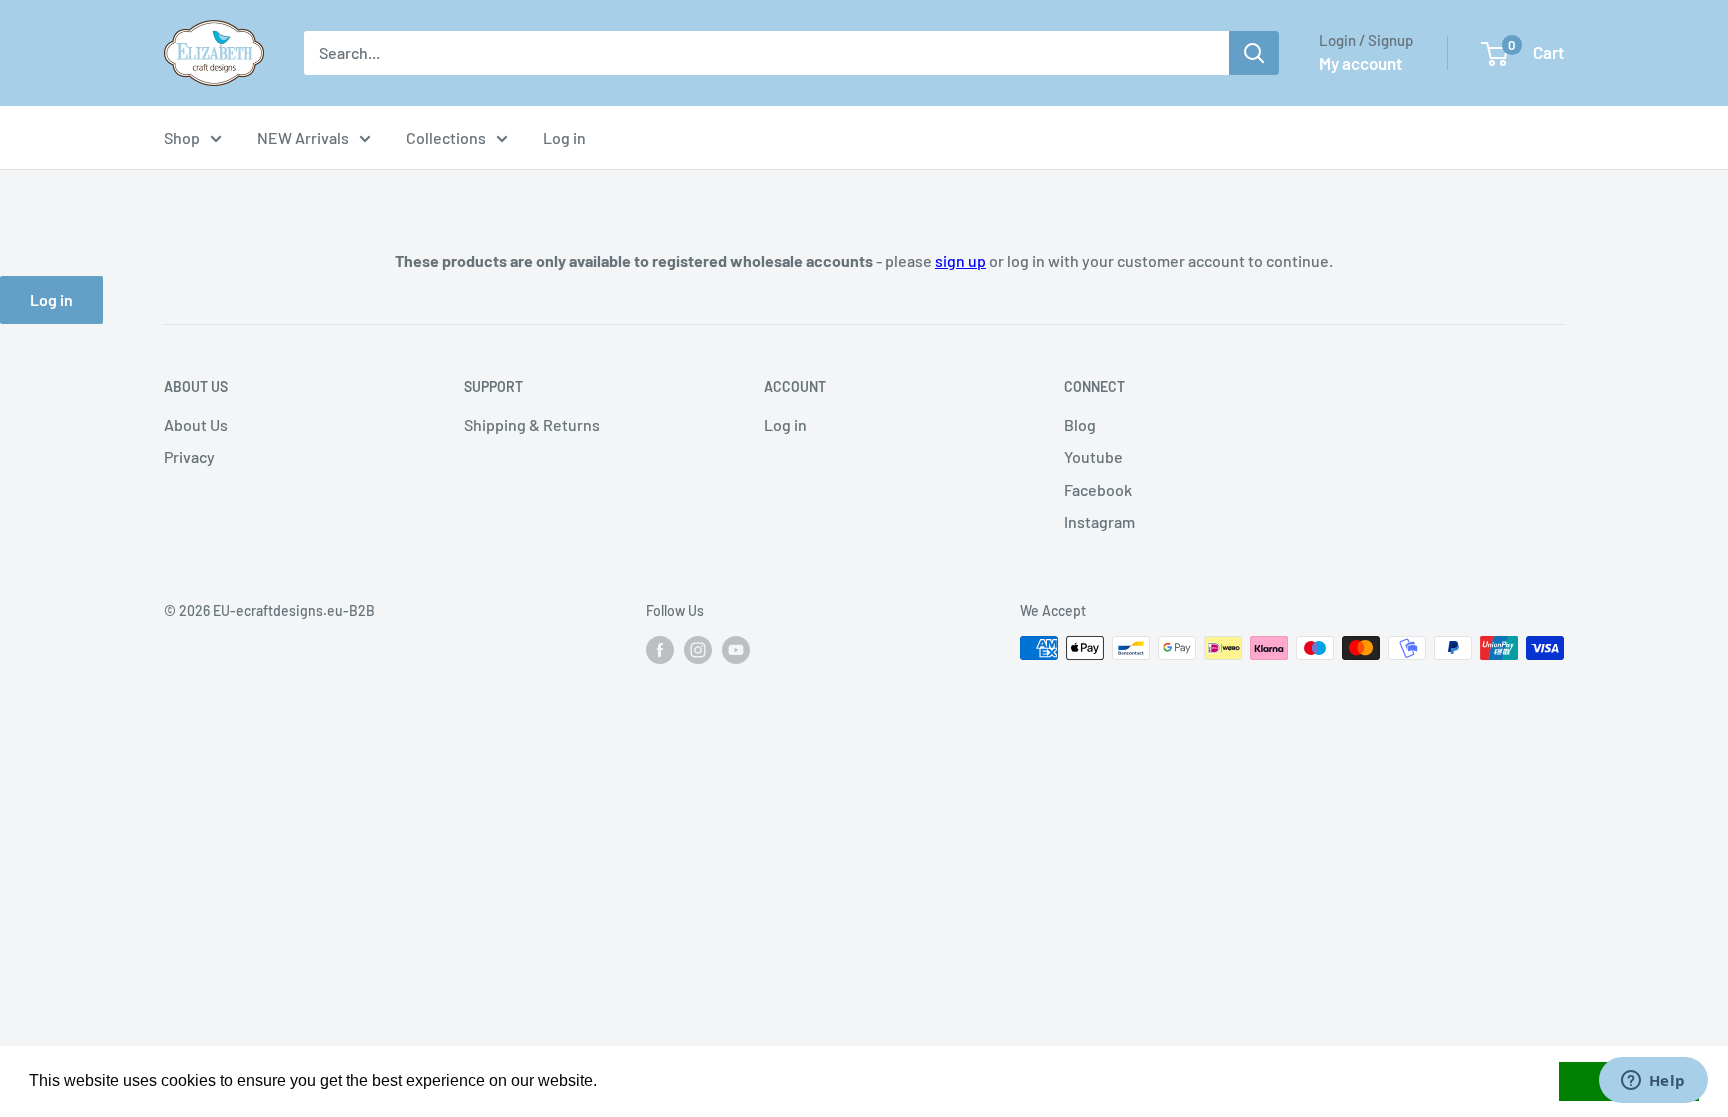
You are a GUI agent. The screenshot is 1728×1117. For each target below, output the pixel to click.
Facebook (1098, 489)
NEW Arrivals (303, 137)
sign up (960, 260)
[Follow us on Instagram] (698, 650)
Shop (182, 137)
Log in (564, 137)
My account (1360, 63)
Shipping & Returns (532, 424)
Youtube (1093, 456)
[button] (604, 1083)
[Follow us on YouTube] (736, 650)
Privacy (189, 456)
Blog (1080, 424)
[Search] (1254, 53)
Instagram (1099, 521)
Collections (446, 137)
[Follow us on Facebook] (660, 650)
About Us (196, 424)
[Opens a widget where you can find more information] (1653, 1082)
